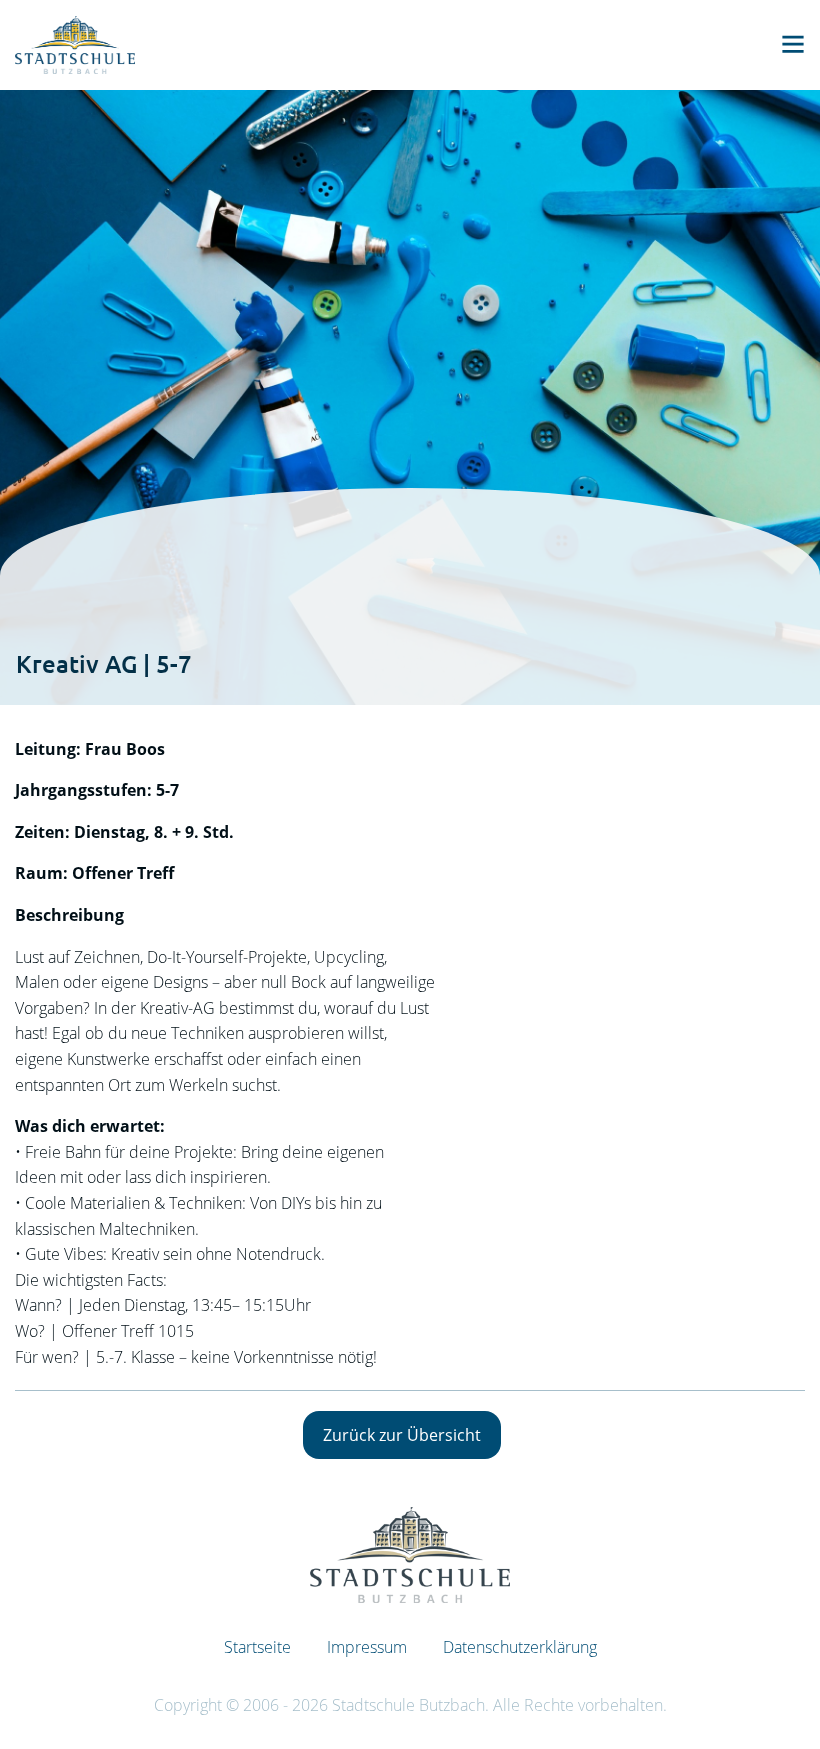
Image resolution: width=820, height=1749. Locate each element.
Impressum (367, 1647)
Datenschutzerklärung (520, 1647)
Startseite (257, 1647)
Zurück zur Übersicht (402, 1435)
